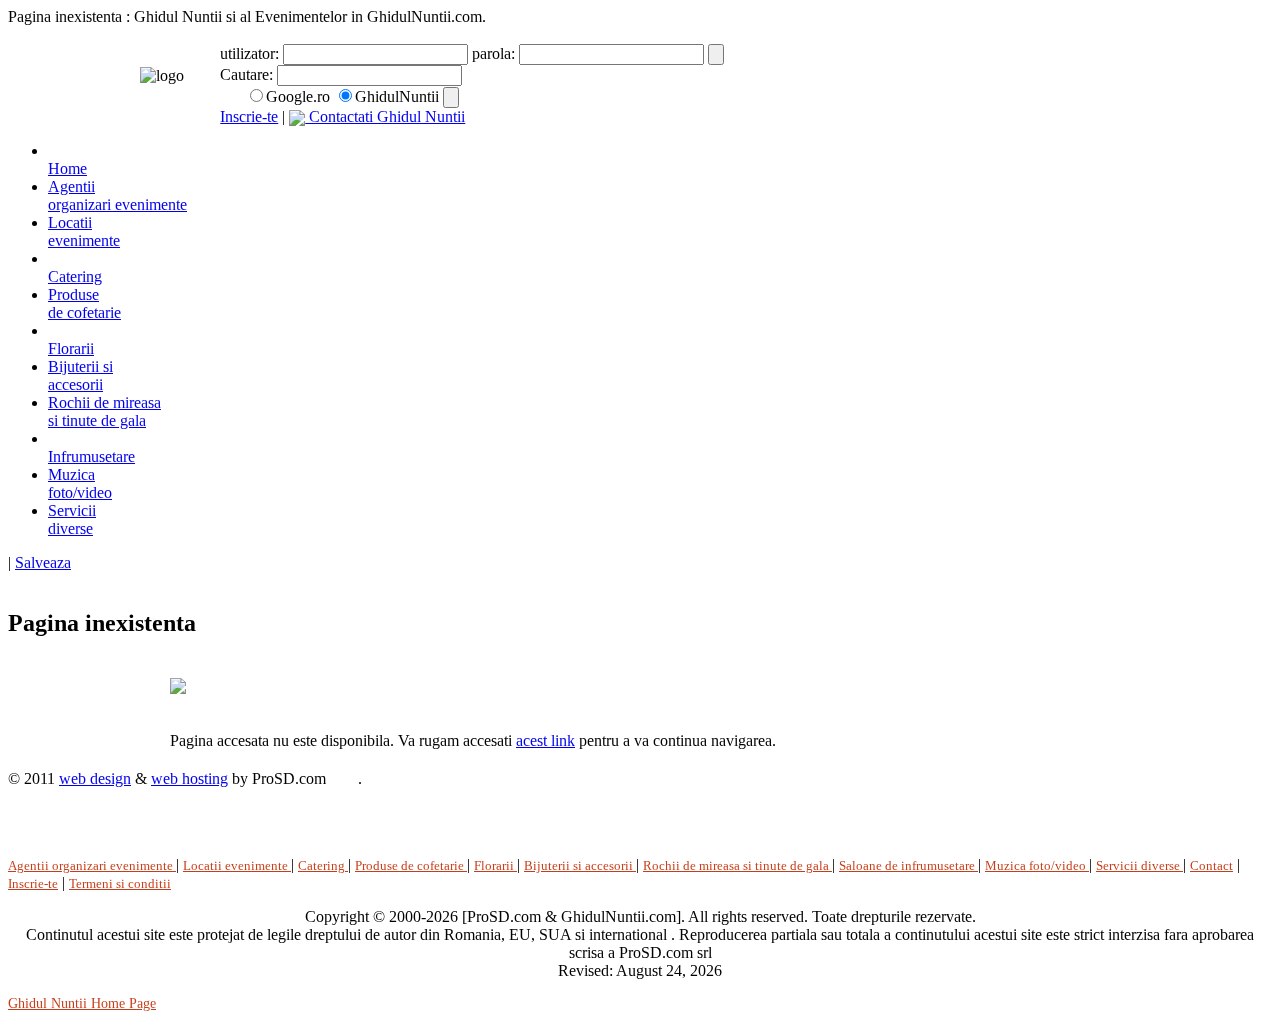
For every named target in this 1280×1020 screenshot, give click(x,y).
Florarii (71, 348)
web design (95, 778)
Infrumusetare (91, 456)
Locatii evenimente (237, 865)
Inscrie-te (249, 116)
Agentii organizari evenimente (92, 865)
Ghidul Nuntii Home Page (82, 1003)
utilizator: (251, 53)
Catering (75, 276)
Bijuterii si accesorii (580, 865)
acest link (545, 740)
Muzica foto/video (1037, 865)
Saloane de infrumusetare (908, 865)
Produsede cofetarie (84, 303)
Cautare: (248, 74)
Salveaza (43, 562)
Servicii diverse (1139, 865)
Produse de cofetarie (411, 865)
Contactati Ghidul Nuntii (385, 116)
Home (67, 168)
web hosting (189, 778)
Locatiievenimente (84, 231)
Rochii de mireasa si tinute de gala (104, 411)
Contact (1211, 865)
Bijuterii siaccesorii (80, 375)
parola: (495, 53)
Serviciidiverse (72, 519)
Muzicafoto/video (80, 483)
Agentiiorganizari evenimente (117, 195)
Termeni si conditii (120, 883)
